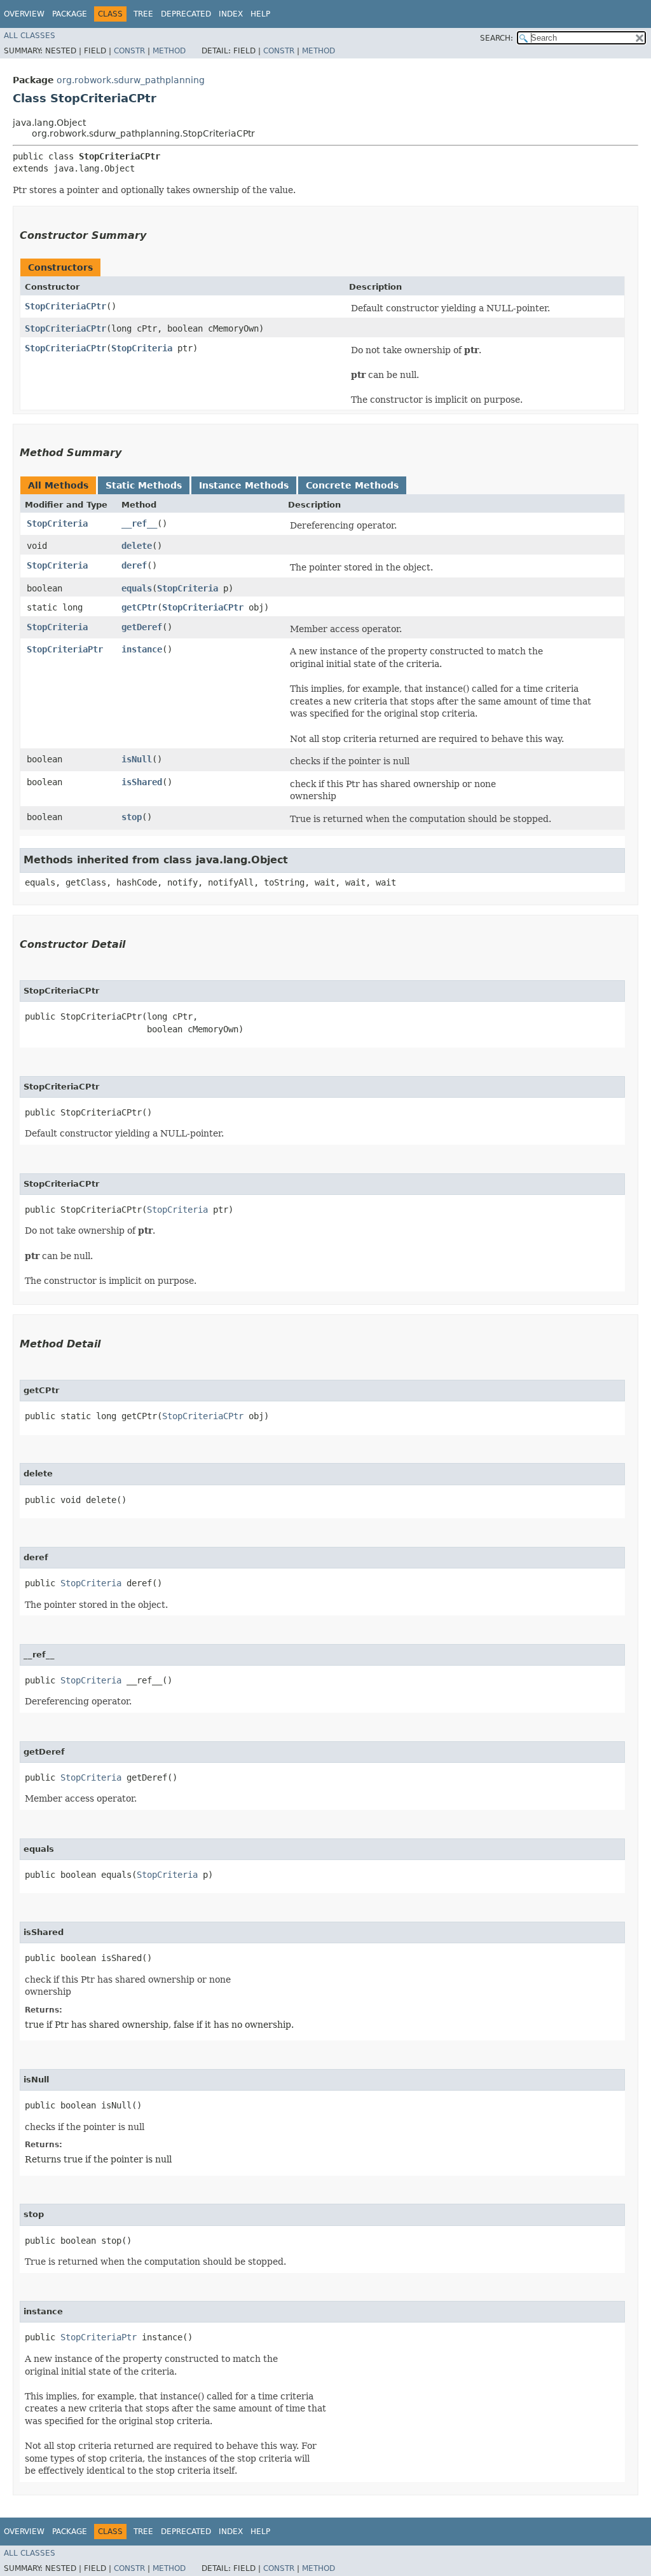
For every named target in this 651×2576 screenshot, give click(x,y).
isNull (137, 759)
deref (134, 565)
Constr (129, 51)
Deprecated (186, 14)
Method (169, 51)
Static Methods (144, 485)
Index (231, 14)
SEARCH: (497, 38)
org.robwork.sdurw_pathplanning (131, 80)
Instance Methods (244, 485)
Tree (143, 14)
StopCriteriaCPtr (65, 306)
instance (142, 649)
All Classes (30, 36)
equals (137, 588)
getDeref (142, 627)
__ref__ (139, 523)
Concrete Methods (352, 485)
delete (137, 546)
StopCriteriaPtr (65, 649)
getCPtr (139, 607)
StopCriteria (142, 348)
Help (260, 14)
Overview (24, 14)
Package (70, 14)
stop (132, 817)
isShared (142, 782)
